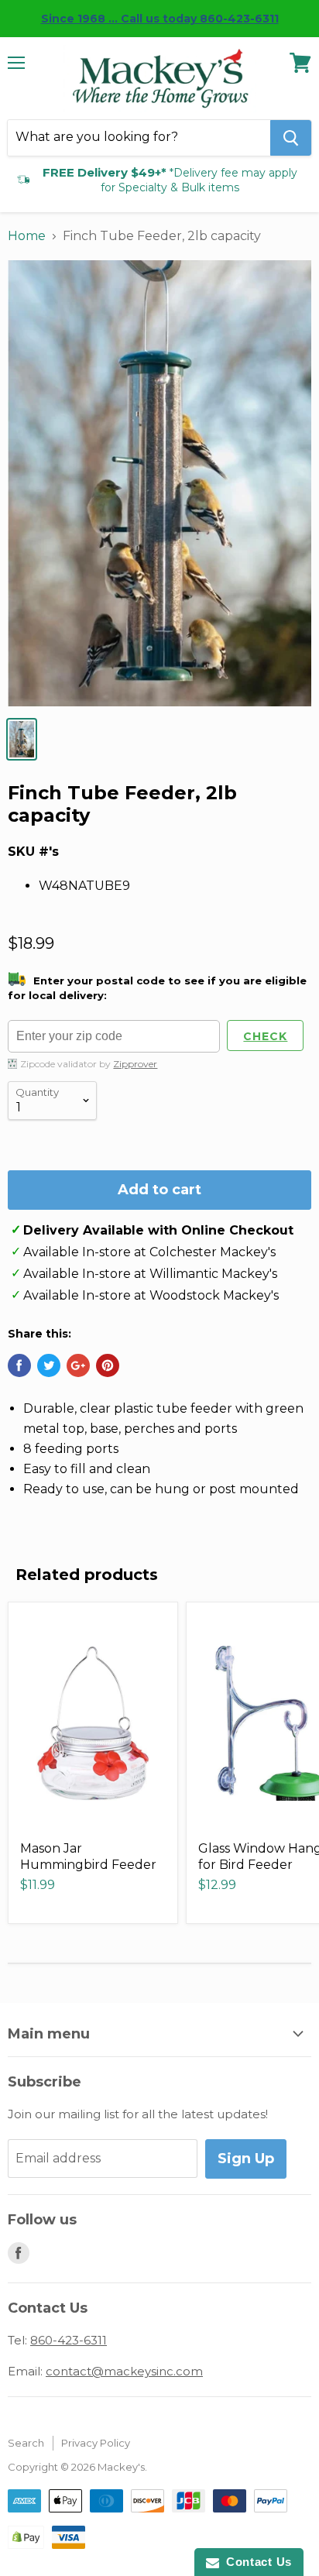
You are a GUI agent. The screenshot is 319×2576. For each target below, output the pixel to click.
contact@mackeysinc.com (124, 2371)
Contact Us (256, 2562)
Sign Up (246, 2159)
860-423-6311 (69, 2340)
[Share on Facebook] (19, 1365)
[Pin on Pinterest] (108, 1365)
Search (26, 2443)
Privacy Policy (96, 2443)
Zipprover (135, 1064)
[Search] (291, 138)
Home (27, 236)
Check (265, 1036)
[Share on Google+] (78, 1365)
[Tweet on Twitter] (49, 1365)
